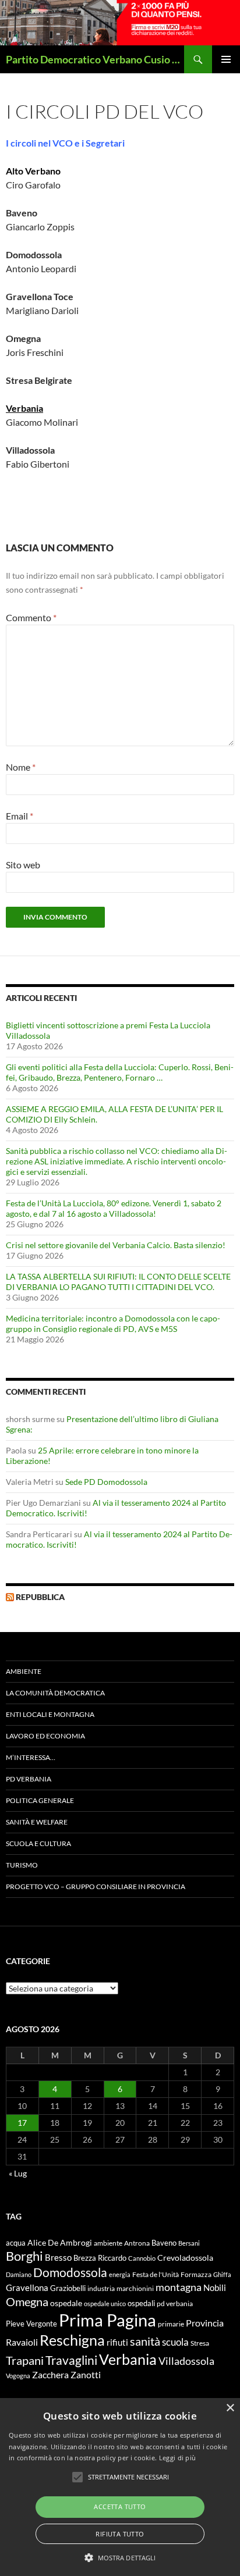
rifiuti (117, 2342)
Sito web (23, 865)
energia (120, 2274)
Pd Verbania (29, 1779)
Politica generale (40, 1800)
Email (20, 816)
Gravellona (27, 2288)
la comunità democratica (55, 1693)
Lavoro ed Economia (45, 1736)
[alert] (120, 2487)
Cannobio (142, 2258)
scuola (175, 2342)
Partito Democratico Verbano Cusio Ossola (95, 59)
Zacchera (50, 2374)
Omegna (27, 2301)
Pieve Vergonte (31, 2324)
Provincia (205, 2323)
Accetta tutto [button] (120, 2506)
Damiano (19, 2274)
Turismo (22, 1865)
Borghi (24, 2256)
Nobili (215, 2288)
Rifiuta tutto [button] (120, 2534)
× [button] (230, 2408)
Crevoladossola (185, 2258)
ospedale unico (105, 2304)
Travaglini (71, 2360)
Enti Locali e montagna (50, 1714)
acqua (16, 2243)
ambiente (108, 2243)
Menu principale (226, 59)
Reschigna (72, 2340)
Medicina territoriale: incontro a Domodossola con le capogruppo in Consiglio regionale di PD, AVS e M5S (113, 1323)
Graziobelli (68, 2288)
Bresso (58, 2257)
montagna (179, 2287)
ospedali (141, 2303)
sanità (145, 2341)
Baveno (164, 2243)
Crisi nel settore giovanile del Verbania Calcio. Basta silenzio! (116, 1245)
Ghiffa (222, 2274)
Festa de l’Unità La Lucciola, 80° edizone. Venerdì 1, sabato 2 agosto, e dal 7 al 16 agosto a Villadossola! (114, 1208)
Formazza (196, 2274)
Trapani (25, 2360)
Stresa (200, 2343)
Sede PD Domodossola (106, 1482)
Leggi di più (178, 2458)
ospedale (66, 2303)
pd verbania (175, 2304)
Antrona (137, 2243)
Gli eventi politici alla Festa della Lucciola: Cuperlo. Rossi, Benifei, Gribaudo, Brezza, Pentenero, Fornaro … (120, 1072)
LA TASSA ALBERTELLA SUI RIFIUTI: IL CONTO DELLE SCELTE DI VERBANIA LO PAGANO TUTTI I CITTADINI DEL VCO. (118, 1282)
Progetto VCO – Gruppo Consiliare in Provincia (96, 1886)
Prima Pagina (107, 2320)
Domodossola (70, 2272)
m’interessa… (31, 1757)
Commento (31, 617)
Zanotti (86, 2374)
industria (101, 2288)
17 (22, 2123)
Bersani (189, 2243)
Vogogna (18, 2376)
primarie (171, 2324)
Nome (21, 767)
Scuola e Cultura (38, 1843)
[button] (120, 2557)
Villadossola (186, 2361)
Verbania (128, 2359)
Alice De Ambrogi (60, 2242)
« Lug (18, 2173)
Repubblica (40, 1597)
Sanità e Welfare (37, 1822)
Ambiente (24, 1671)
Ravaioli (22, 2342)
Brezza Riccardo (100, 2258)
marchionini (135, 2288)
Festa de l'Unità (156, 2274)
